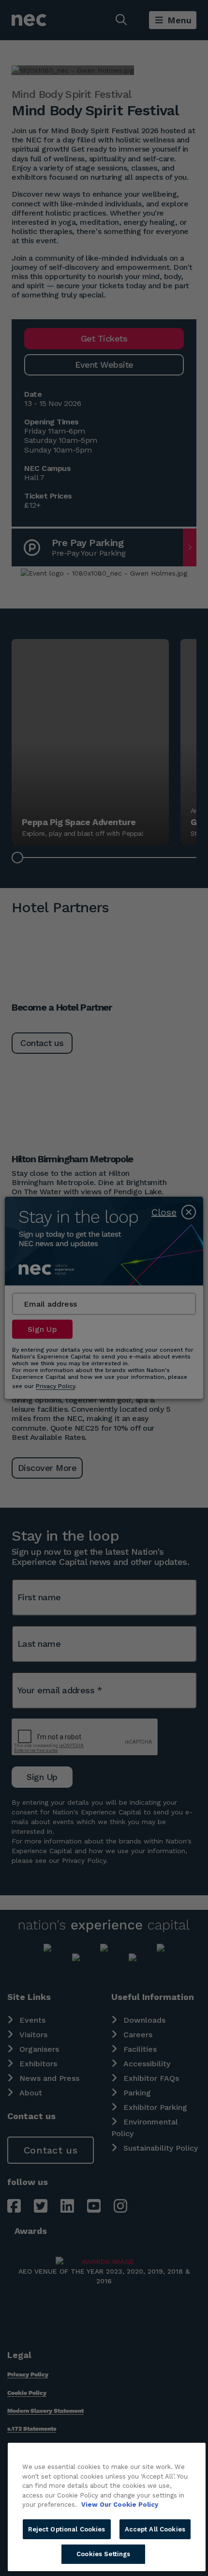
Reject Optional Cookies (67, 2529)
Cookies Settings (103, 2554)
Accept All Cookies (155, 2529)
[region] (107, 2507)
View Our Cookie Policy (120, 2505)
